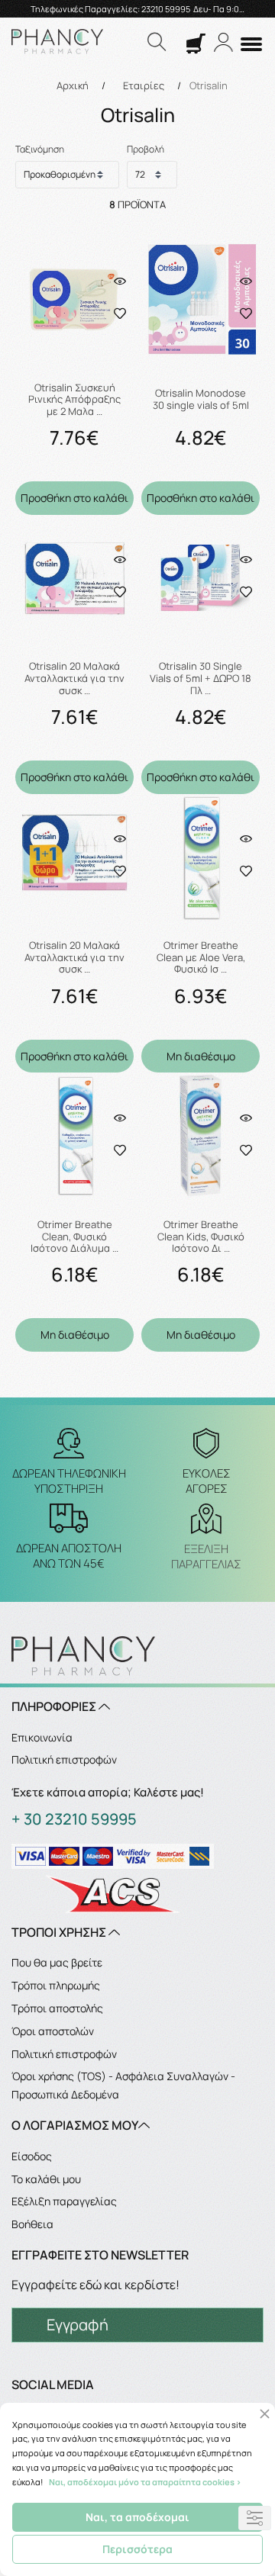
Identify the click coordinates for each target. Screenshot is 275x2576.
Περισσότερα (137, 2549)
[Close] (265, 2414)
